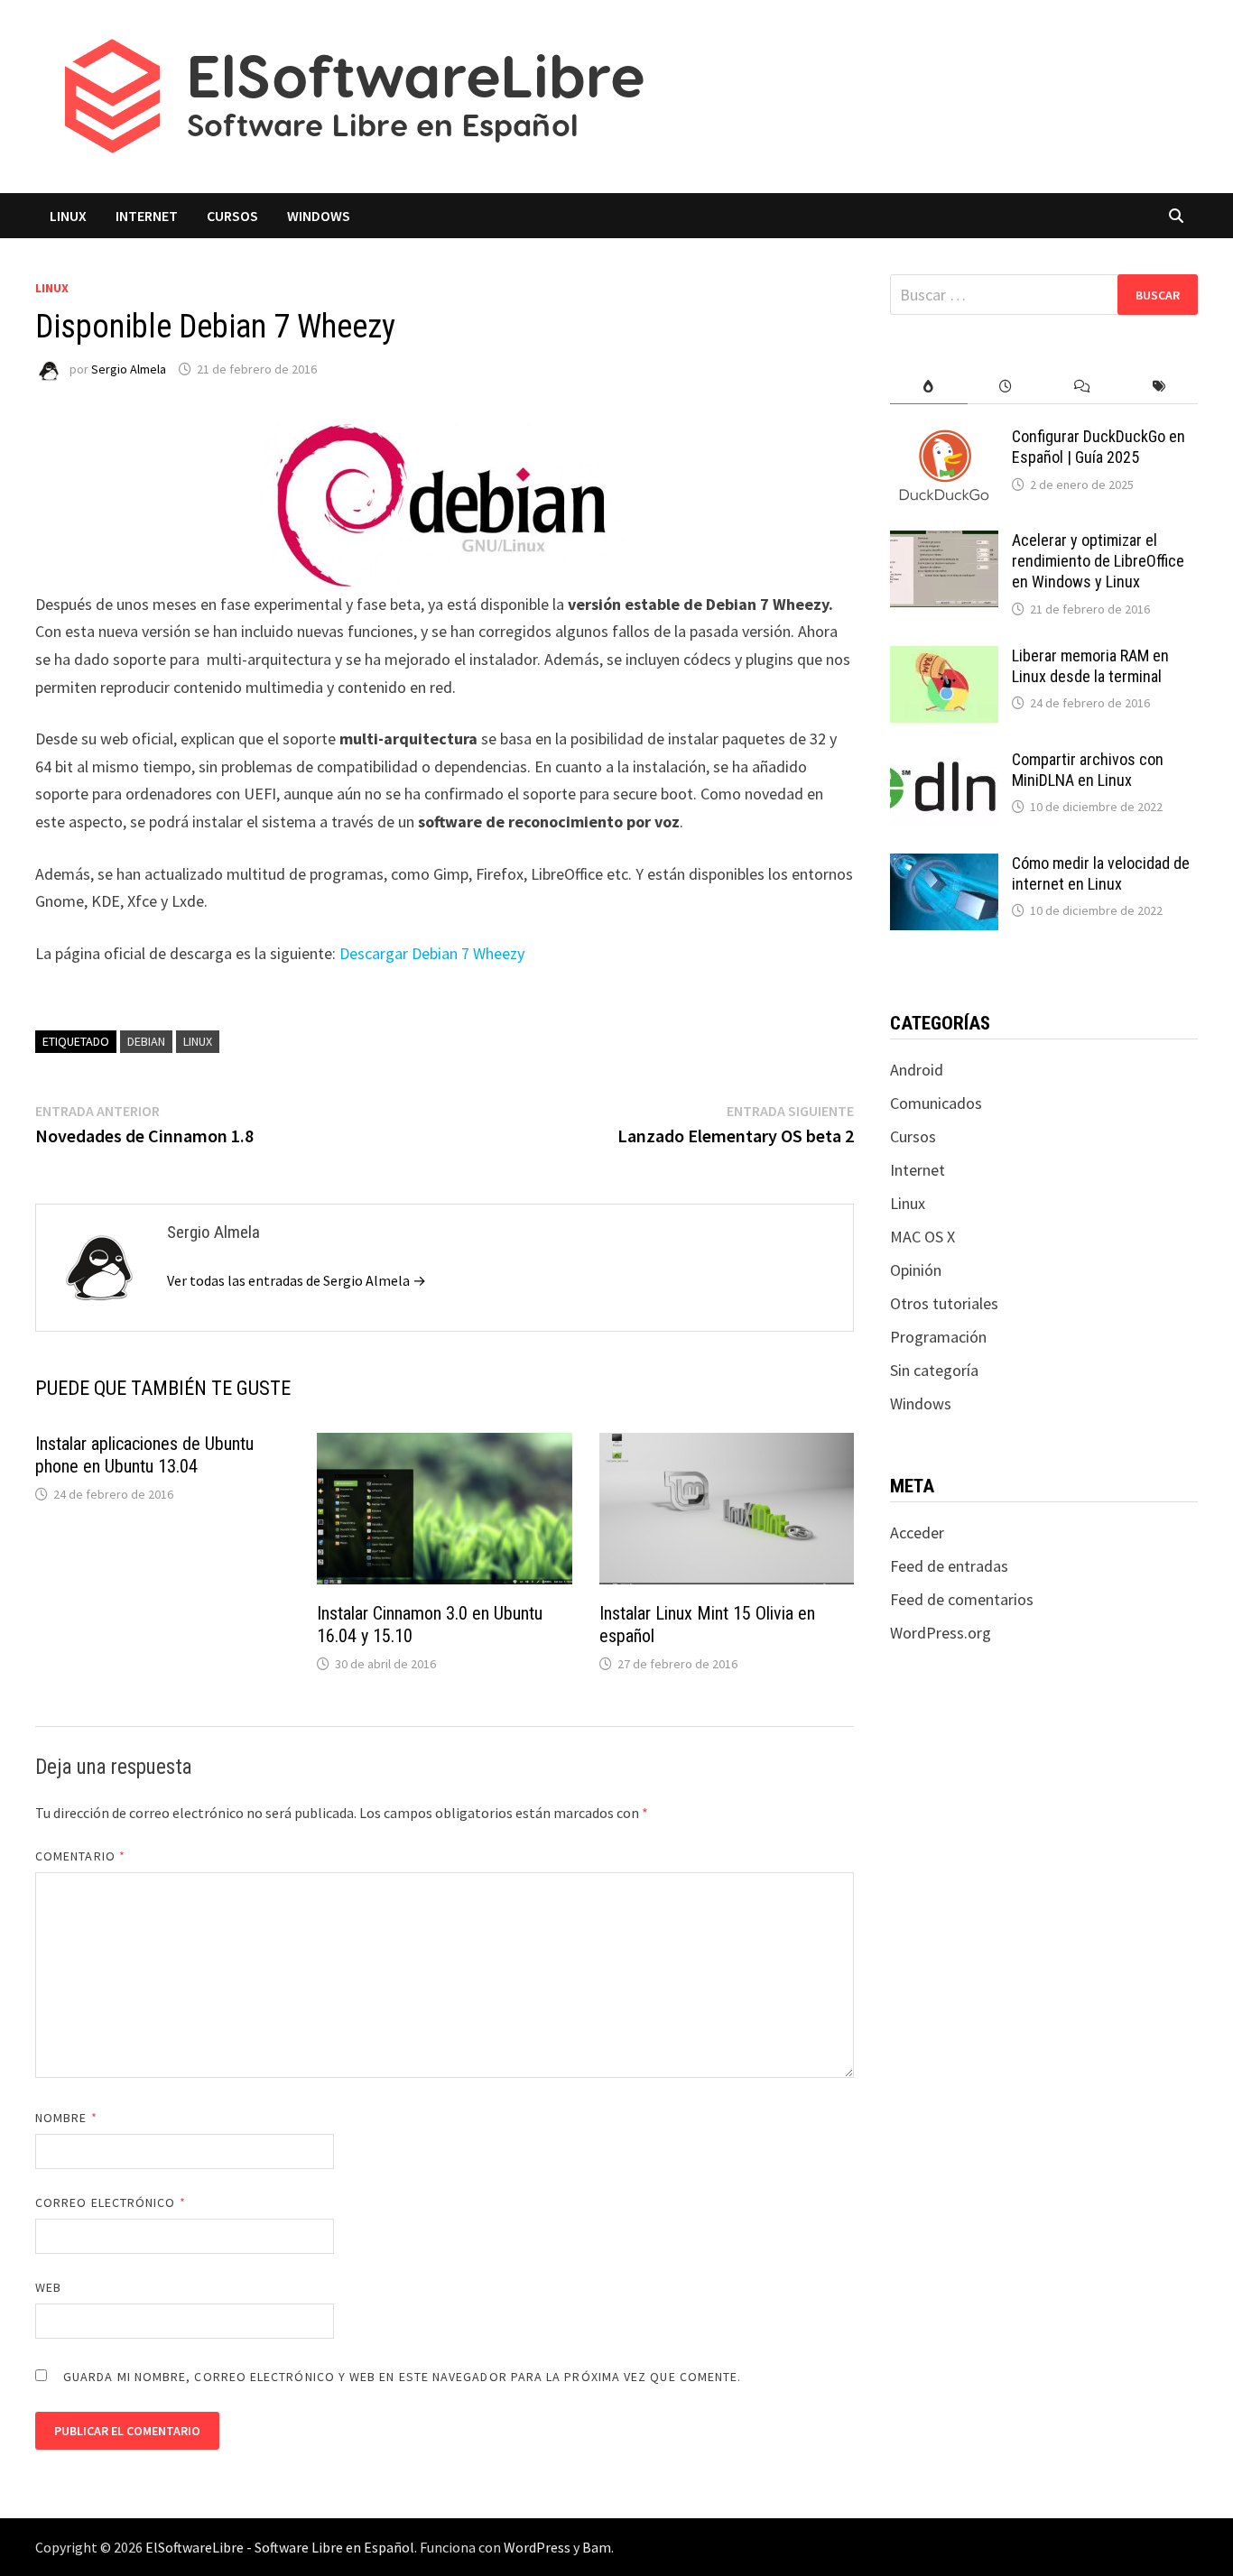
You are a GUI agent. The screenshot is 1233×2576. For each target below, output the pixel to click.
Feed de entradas (949, 1566)
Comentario (80, 1856)
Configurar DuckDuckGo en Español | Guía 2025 (1099, 447)
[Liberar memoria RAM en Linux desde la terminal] (944, 658)
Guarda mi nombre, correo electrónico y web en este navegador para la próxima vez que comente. (402, 2377)
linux (198, 1041)
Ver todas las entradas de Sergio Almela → (297, 1280)
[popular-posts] (928, 387)
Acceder (917, 1533)
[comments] (1083, 387)
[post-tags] (1159, 387)
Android (917, 1070)
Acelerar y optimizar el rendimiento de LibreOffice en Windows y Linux (1098, 561)
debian (146, 1041)
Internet (147, 216)
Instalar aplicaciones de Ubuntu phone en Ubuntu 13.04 (144, 1455)
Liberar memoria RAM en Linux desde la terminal (1090, 666)
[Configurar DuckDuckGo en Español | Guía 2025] (944, 439)
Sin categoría (934, 1370)
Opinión (916, 1270)
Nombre (66, 2118)
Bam (597, 2547)
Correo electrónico (111, 2202)
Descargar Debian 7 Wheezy (432, 953)
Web (48, 2287)
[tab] (928, 387)
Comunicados (936, 1103)
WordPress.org (941, 1633)
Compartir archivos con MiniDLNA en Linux (1088, 770)
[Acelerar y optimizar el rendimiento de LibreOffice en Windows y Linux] (944, 543)
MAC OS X (922, 1237)
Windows (319, 216)
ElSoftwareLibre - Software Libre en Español (280, 2547)
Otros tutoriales (944, 1303)
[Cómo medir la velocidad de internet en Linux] (944, 866)
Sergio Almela (129, 369)
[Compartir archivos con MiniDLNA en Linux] (944, 762)
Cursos (232, 216)
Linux (68, 216)
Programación (938, 1337)
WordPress (537, 2547)
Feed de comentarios (962, 1599)
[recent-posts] (1006, 387)
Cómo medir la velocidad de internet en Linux (1101, 873)
